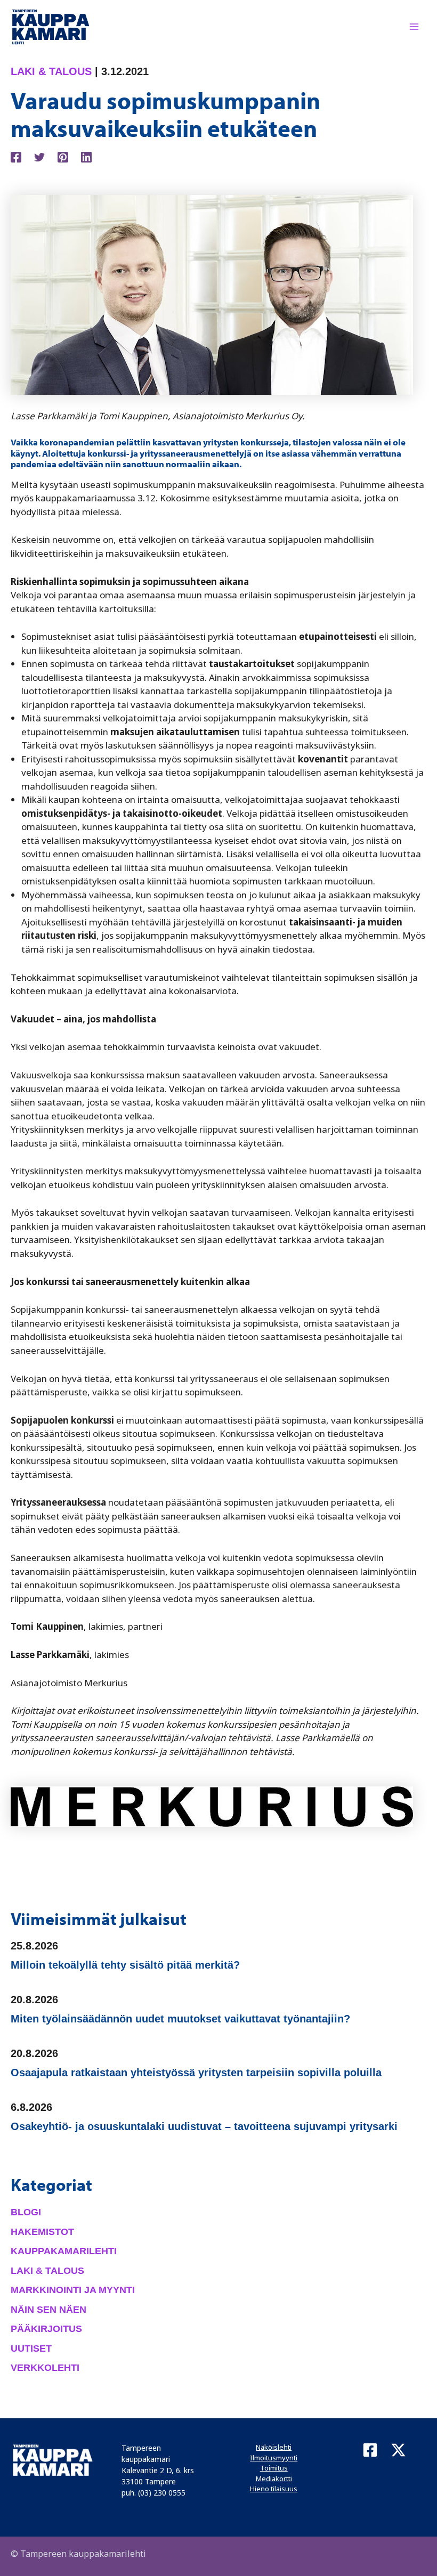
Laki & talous (51, 71)
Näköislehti (274, 2447)
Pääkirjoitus (46, 2329)
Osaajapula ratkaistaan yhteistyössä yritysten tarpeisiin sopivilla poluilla (196, 2073)
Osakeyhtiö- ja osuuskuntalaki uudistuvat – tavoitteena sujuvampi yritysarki (204, 2126)
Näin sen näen (48, 2310)
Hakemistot (42, 2232)
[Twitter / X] (398, 2450)
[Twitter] (39, 156)
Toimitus (274, 2468)
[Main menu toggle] (415, 27)
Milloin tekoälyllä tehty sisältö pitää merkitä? (125, 1965)
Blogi (26, 2212)
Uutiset (31, 2349)
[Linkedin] (86, 156)
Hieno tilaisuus (274, 2489)
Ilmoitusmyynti (274, 2458)
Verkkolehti (45, 2368)
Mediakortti (274, 2479)
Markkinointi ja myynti (73, 2290)
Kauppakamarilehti (64, 2251)
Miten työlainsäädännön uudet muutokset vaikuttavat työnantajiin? (180, 2019)
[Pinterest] (63, 156)
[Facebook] (16, 156)
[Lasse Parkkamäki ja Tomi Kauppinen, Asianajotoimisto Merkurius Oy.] (212, 294)
